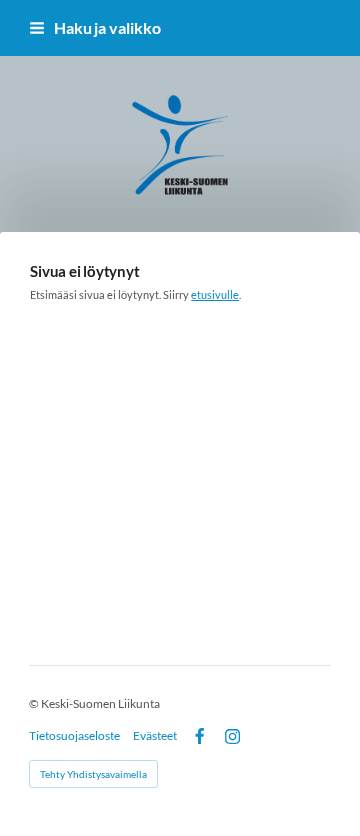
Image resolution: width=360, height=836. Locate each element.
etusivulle (215, 294)
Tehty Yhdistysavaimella (93, 774)
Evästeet (155, 736)
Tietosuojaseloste (74, 736)
